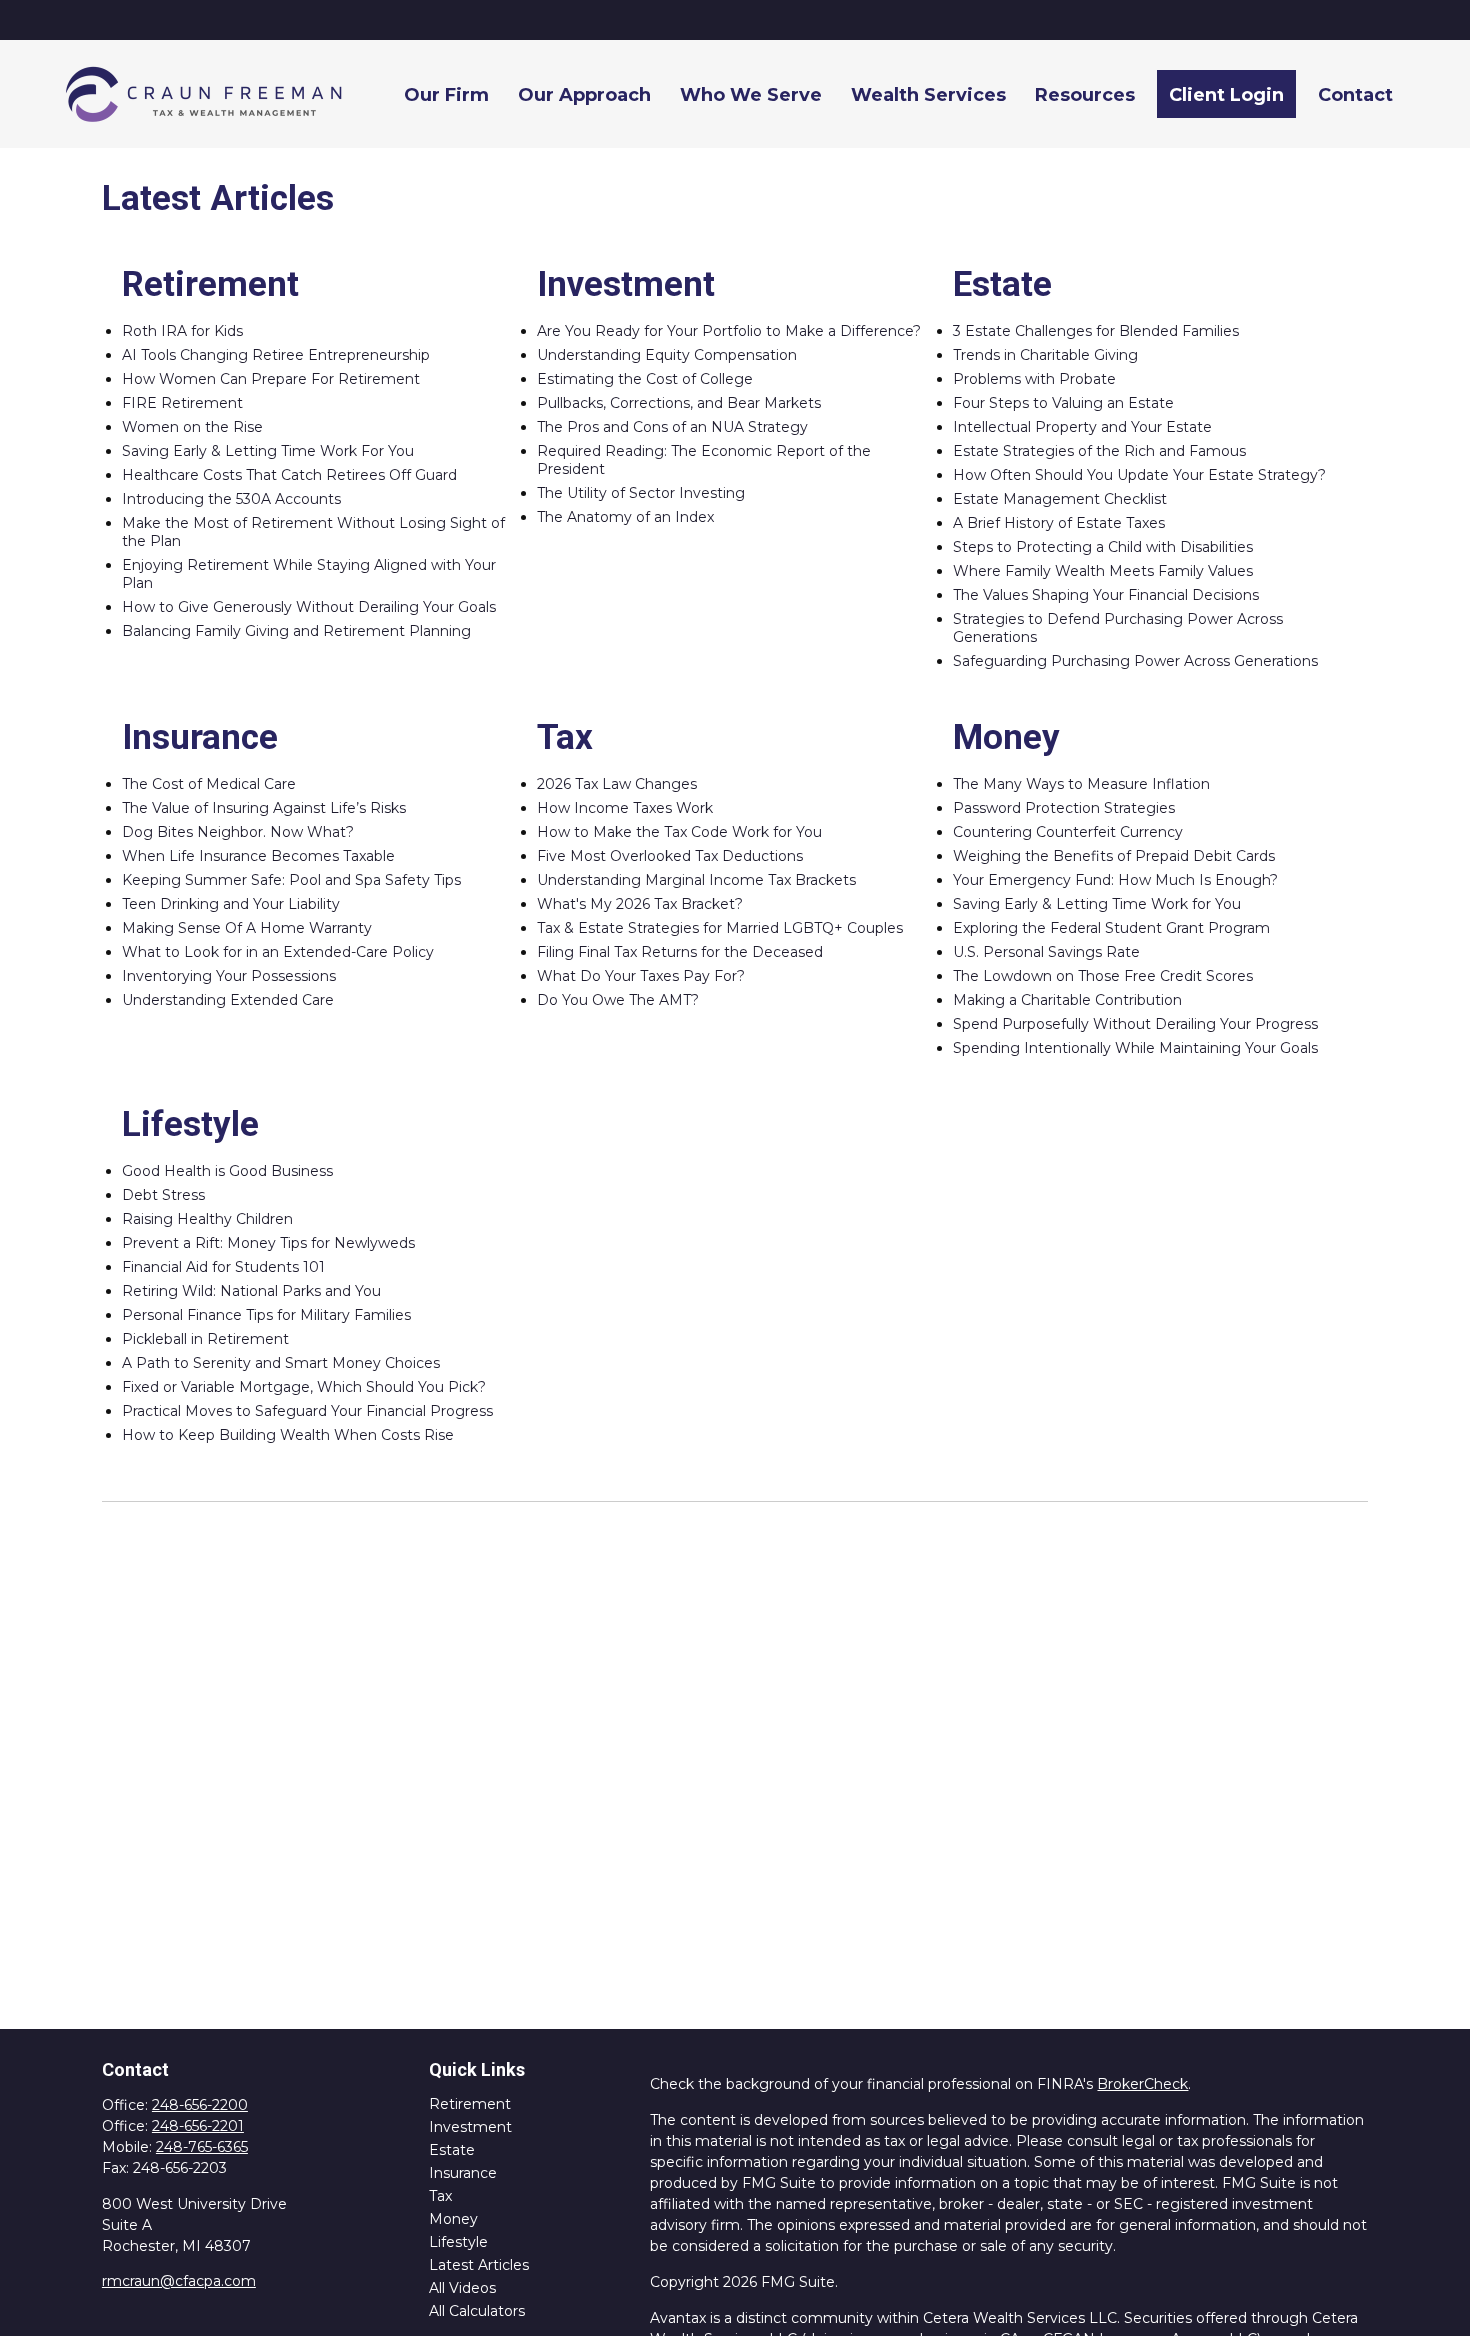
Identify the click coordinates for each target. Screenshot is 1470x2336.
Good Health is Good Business (227, 1171)
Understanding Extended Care (228, 1000)
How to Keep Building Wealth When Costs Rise (288, 1435)
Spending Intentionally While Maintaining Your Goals (1135, 1048)
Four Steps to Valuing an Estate (1063, 403)
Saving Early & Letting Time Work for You (1097, 904)
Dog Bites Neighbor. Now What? (238, 832)
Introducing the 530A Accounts (231, 499)
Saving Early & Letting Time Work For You (268, 451)
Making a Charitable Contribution (1067, 1000)
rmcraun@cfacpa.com (179, 2281)
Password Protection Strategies (1064, 808)
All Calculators (477, 2311)
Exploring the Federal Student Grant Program (1111, 928)
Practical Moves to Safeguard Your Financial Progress (307, 1411)
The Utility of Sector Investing (641, 493)
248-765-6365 (202, 2147)
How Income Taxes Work (625, 808)
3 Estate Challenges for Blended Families (1096, 331)
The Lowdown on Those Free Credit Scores (1103, 976)
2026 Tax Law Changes (617, 784)
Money (453, 2219)
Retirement (470, 2104)
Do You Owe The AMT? (618, 1000)
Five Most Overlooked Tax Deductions (670, 856)
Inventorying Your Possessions (229, 976)
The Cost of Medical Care (209, 784)
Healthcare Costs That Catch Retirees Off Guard (289, 475)
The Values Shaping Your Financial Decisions (1106, 595)
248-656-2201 (198, 2126)
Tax (440, 2196)
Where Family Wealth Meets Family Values (1103, 571)
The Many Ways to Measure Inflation (1081, 784)
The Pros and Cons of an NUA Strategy (672, 427)
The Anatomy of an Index (625, 517)
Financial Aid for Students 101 (223, 1267)
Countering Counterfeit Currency (1068, 832)
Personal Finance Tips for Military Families (266, 1315)
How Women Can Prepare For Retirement (271, 379)
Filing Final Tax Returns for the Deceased (680, 952)
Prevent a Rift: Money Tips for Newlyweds (268, 1243)
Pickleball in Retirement (205, 1339)
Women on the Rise (192, 427)
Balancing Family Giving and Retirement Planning (296, 631)
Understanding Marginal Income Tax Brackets (696, 880)
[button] (446, 93)
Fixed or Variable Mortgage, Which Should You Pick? (304, 1387)
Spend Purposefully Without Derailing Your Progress (1135, 1024)
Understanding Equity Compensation (667, 355)
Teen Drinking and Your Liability (231, 904)
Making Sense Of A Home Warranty (247, 928)
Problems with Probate (1034, 379)
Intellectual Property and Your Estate (1082, 427)
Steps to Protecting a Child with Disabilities (1103, 547)
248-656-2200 (200, 2105)
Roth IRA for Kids (182, 331)
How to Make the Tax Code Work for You (679, 832)
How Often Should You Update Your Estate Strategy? (1139, 475)
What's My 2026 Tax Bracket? (640, 904)
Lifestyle (458, 2242)
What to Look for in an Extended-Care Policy (278, 952)
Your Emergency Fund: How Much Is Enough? (1115, 880)
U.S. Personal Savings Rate (1046, 952)
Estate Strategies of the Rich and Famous (1099, 451)
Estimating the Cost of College (645, 379)
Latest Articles (479, 2265)
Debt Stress (163, 1195)
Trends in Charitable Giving (1045, 355)
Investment (470, 2127)
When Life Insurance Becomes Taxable (258, 856)
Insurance (463, 2173)
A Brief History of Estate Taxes (1059, 523)
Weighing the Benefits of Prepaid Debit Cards (1114, 856)
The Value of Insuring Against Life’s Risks (264, 808)
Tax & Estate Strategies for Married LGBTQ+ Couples (720, 928)
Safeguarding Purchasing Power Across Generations (1135, 661)
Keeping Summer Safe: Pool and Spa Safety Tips (291, 880)
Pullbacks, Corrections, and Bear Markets (679, 403)
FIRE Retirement (182, 403)
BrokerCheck (1142, 2084)
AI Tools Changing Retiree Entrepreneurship (276, 355)
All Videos (462, 2288)
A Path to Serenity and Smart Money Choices (281, 1363)
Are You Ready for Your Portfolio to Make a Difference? (729, 331)
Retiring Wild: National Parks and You (251, 1291)
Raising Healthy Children (207, 1219)
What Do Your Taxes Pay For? (641, 976)
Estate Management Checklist (1060, 499)
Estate (452, 2150)
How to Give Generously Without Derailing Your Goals (309, 607)
